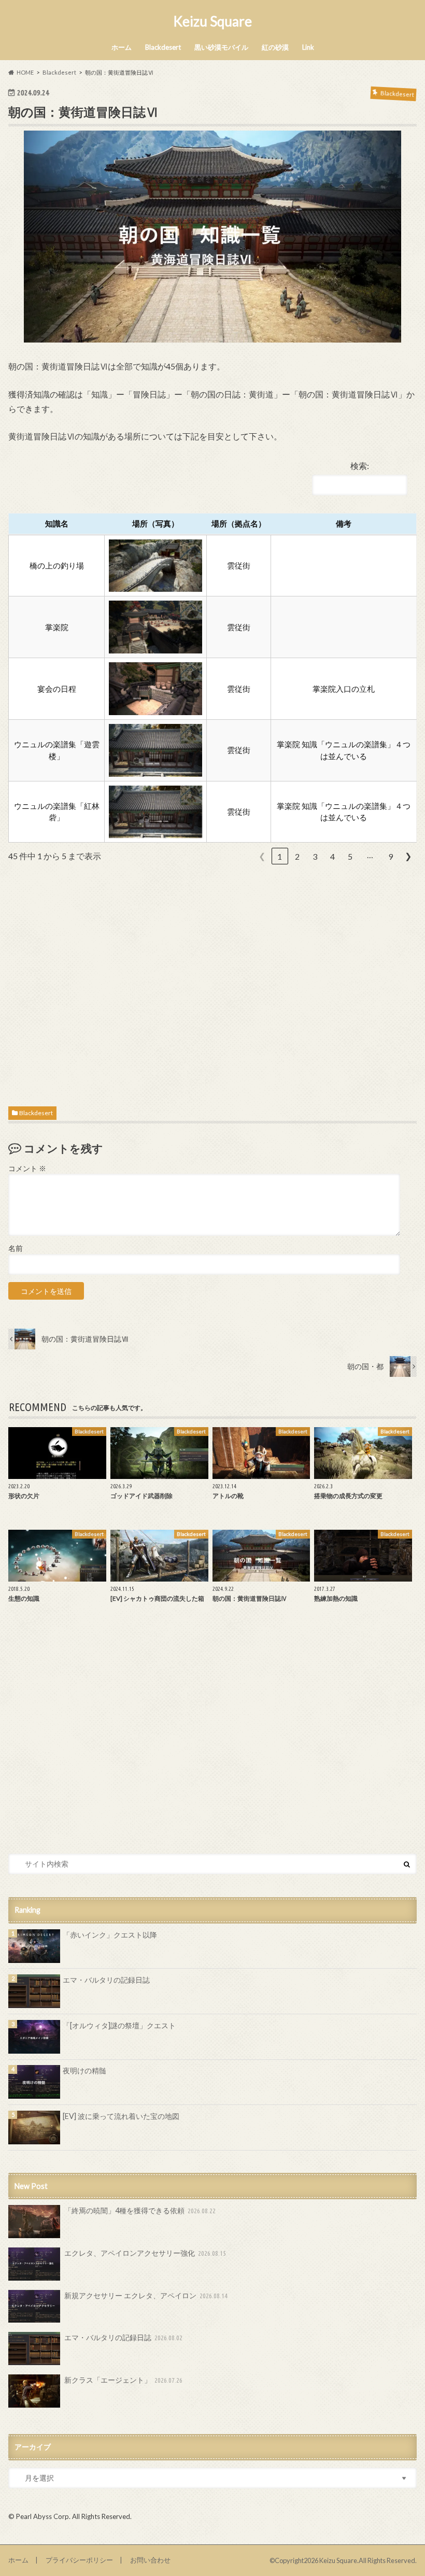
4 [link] (332, 856)
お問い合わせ (150, 2560)
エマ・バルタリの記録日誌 (106, 1980)
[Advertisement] (213, 983)
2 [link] (297, 856)
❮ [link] (262, 856)
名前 (16, 1248)
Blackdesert (163, 47)
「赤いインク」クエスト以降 (110, 1935)
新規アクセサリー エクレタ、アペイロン (146, 2295)
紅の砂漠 (275, 47)
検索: (360, 466)
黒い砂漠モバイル (221, 47)
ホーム (122, 47)
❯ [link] (408, 856)
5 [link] (350, 856)
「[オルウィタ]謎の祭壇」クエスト (119, 2025)
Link (308, 47)
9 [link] (391, 856)
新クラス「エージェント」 (124, 2380)
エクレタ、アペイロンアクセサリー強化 (145, 2253)
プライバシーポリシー (79, 2560)
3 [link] (315, 856)
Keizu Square (212, 21)
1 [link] (280, 856)
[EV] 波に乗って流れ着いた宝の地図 (121, 2116)
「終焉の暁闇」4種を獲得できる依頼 (140, 2210)
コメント (27, 1169)
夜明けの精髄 (84, 2070)
